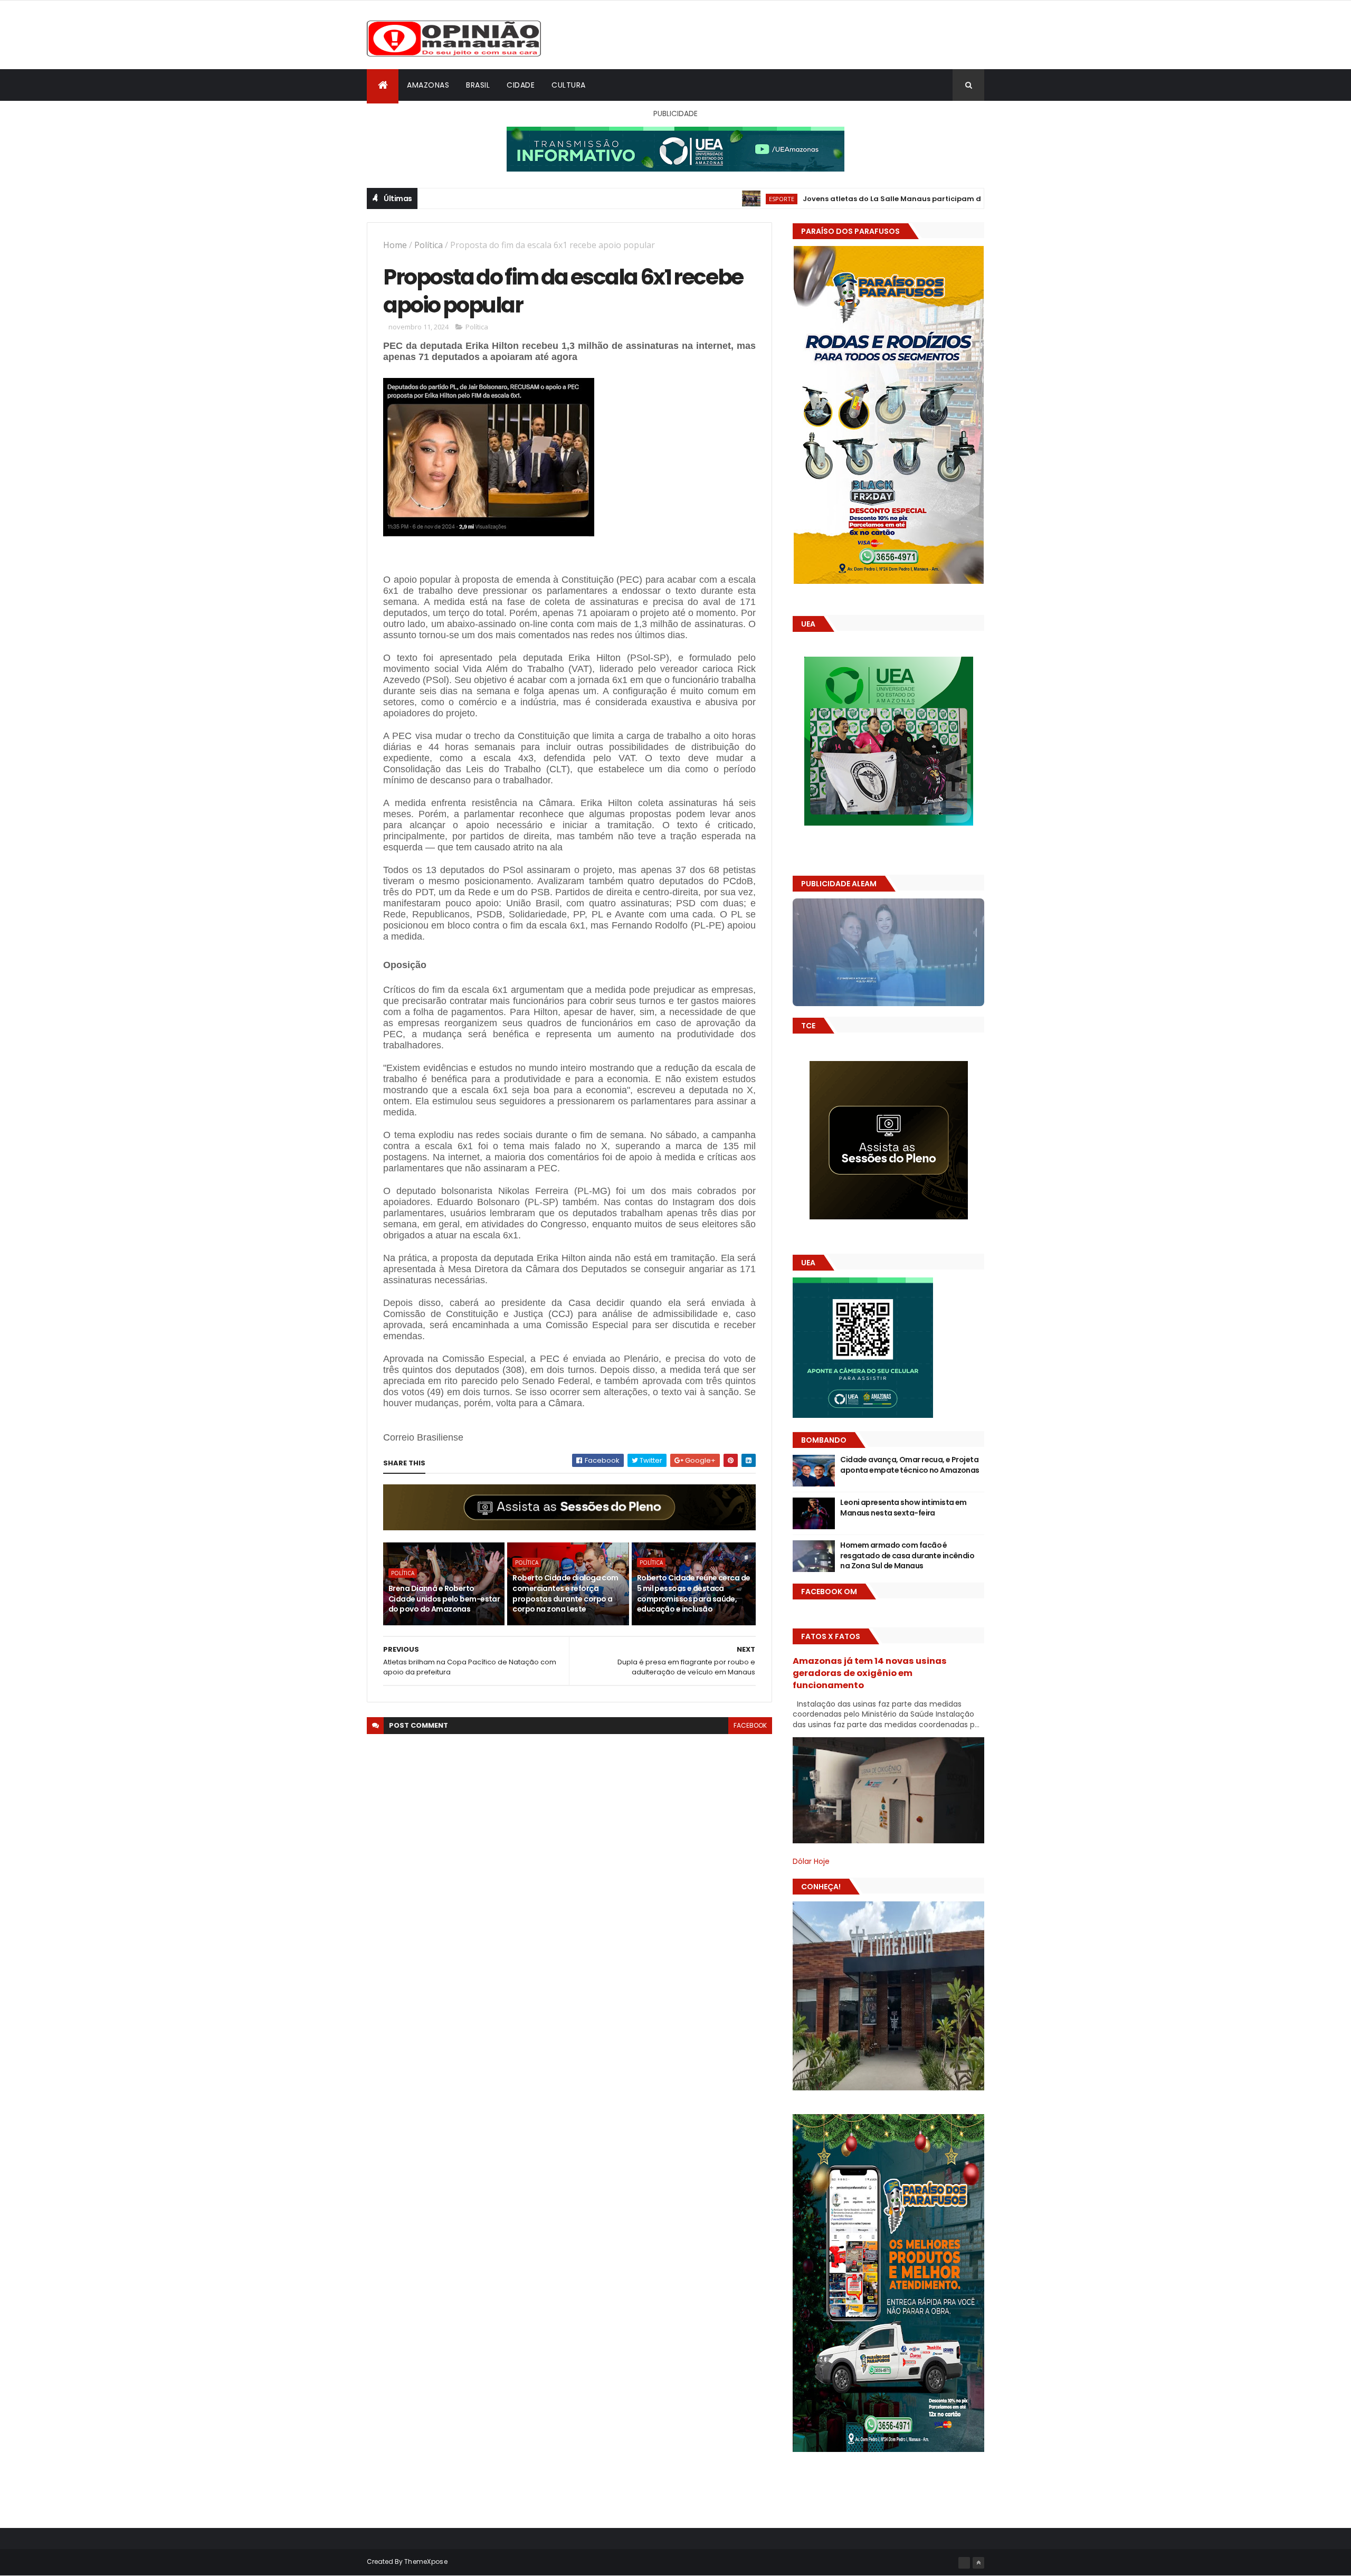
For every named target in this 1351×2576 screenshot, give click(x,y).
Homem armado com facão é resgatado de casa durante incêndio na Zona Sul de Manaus (907, 1555)
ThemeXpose (426, 2561)
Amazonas (428, 85)
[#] (964, 2563)
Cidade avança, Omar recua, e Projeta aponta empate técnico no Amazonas (910, 1465)
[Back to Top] (978, 2563)
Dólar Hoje (811, 1861)
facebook (750, 1725)
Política (429, 245)
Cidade (521, 85)
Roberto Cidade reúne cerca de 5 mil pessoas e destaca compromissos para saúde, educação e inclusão (694, 1593)
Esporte (655, 199)
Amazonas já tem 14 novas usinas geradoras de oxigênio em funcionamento (870, 1673)
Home (395, 245)
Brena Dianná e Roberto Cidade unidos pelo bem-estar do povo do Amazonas (444, 1599)
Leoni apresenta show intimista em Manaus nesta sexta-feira (903, 1508)
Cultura (569, 85)
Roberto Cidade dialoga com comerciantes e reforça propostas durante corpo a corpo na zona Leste (565, 1593)
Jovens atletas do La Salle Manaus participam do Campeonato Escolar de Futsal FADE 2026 (845, 199)
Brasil (478, 85)
